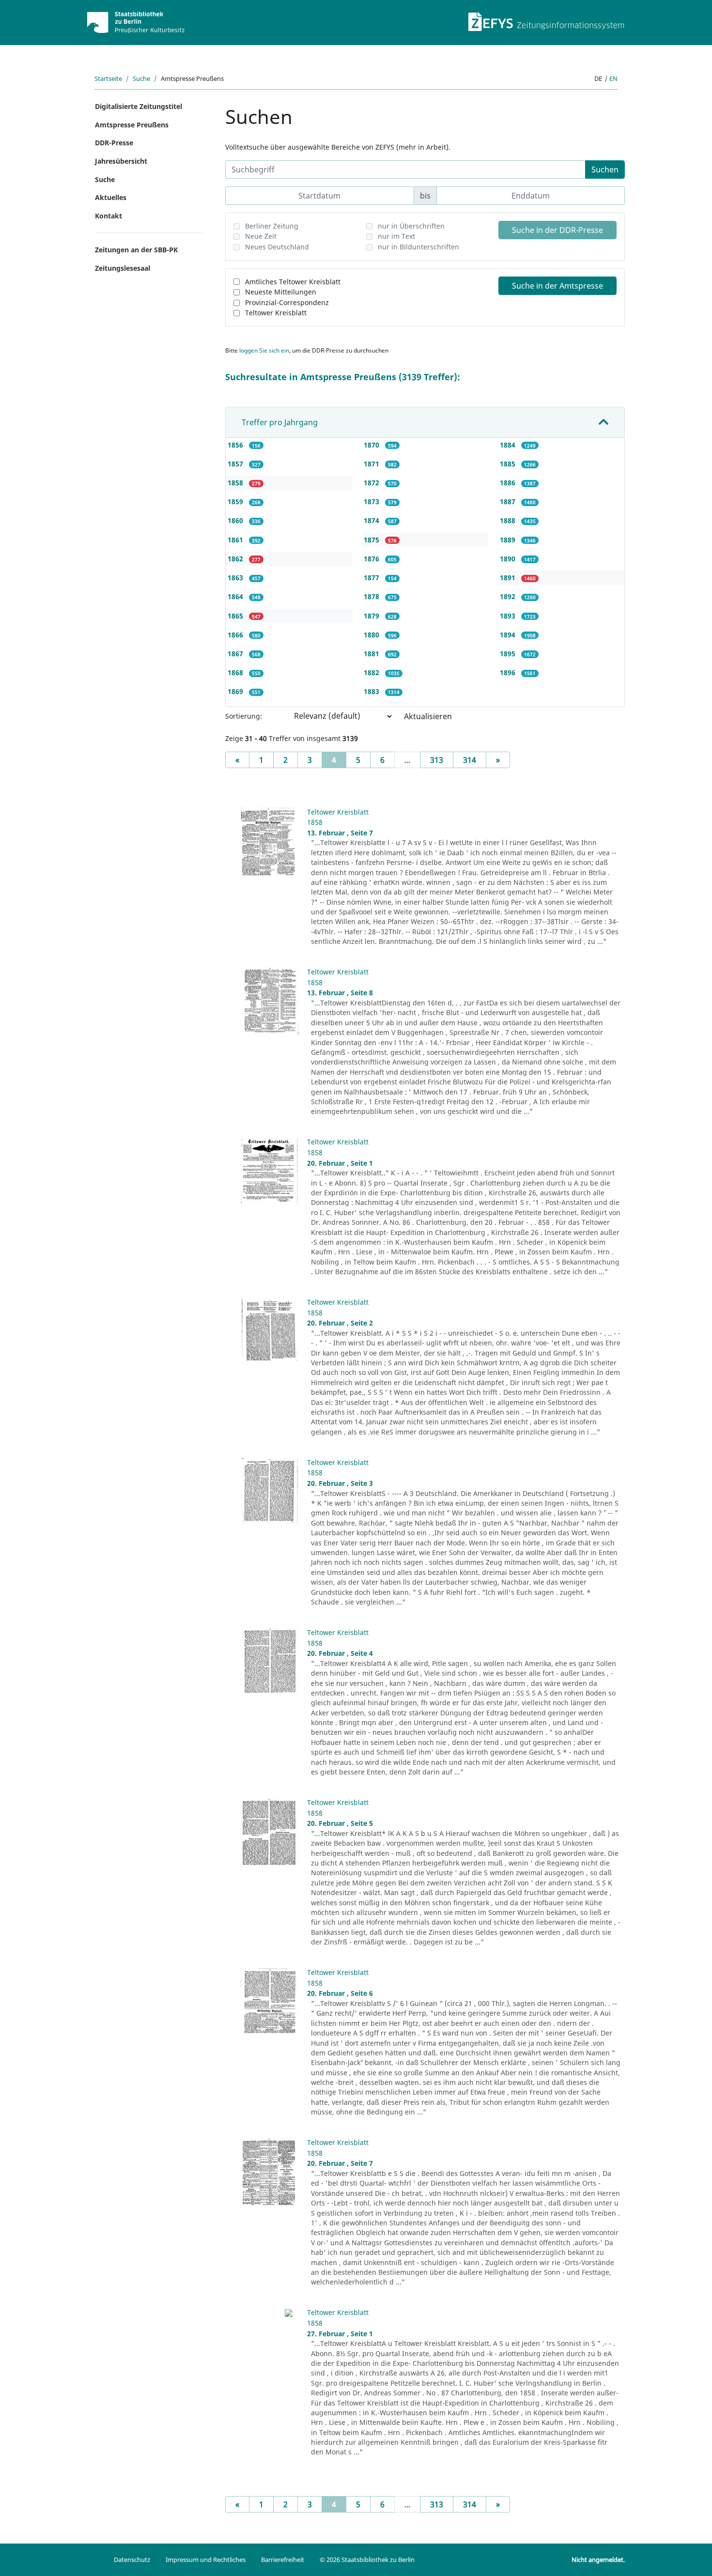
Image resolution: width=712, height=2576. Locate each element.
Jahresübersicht (121, 161)
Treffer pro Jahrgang (280, 422)
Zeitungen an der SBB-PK (136, 250)
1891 (509, 578)
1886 (509, 483)
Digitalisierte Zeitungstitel (139, 106)
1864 (236, 596)
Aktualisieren (428, 716)
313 (437, 760)
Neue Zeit (261, 236)
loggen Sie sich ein (264, 350)
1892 (509, 596)
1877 (372, 578)
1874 (372, 520)
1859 (236, 501)
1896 (509, 672)
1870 (372, 445)
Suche (141, 78)
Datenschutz (132, 2560)
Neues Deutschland (277, 247)
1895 (509, 654)
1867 (236, 654)
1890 (509, 559)
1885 (509, 464)
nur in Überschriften (411, 226)
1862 (236, 559)
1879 (372, 616)
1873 (372, 501)
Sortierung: (244, 716)
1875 (372, 540)
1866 (236, 635)
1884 (509, 445)
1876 (372, 559)
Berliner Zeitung (272, 226)
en (613, 78)
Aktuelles (111, 197)
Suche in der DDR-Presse (557, 230)
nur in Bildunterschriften (418, 247)
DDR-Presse (114, 143)
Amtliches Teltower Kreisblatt (293, 282)
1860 (236, 520)
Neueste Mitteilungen (281, 292)
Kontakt (108, 216)
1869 (236, 691)
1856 (236, 445)
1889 (509, 540)
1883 (372, 691)
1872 (372, 483)
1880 (372, 635)
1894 (509, 635)
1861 (236, 540)
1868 (236, 672)
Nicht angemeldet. (598, 2560)
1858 (236, 483)
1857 (236, 464)
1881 (372, 654)
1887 (509, 501)
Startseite (108, 78)
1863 (236, 578)
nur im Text (396, 236)
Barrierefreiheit (283, 2560)
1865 (236, 616)
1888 (509, 520)
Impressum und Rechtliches (206, 2560)
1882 (372, 672)
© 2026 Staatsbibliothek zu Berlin (367, 2560)
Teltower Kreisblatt (276, 313)
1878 (372, 596)
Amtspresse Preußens (132, 125)
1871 (372, 464)
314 (470, 760)
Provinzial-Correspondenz (287, 302)
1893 (509, 616)
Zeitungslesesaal (123, 268)
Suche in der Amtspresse (557, 286)
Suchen (605, 170)
